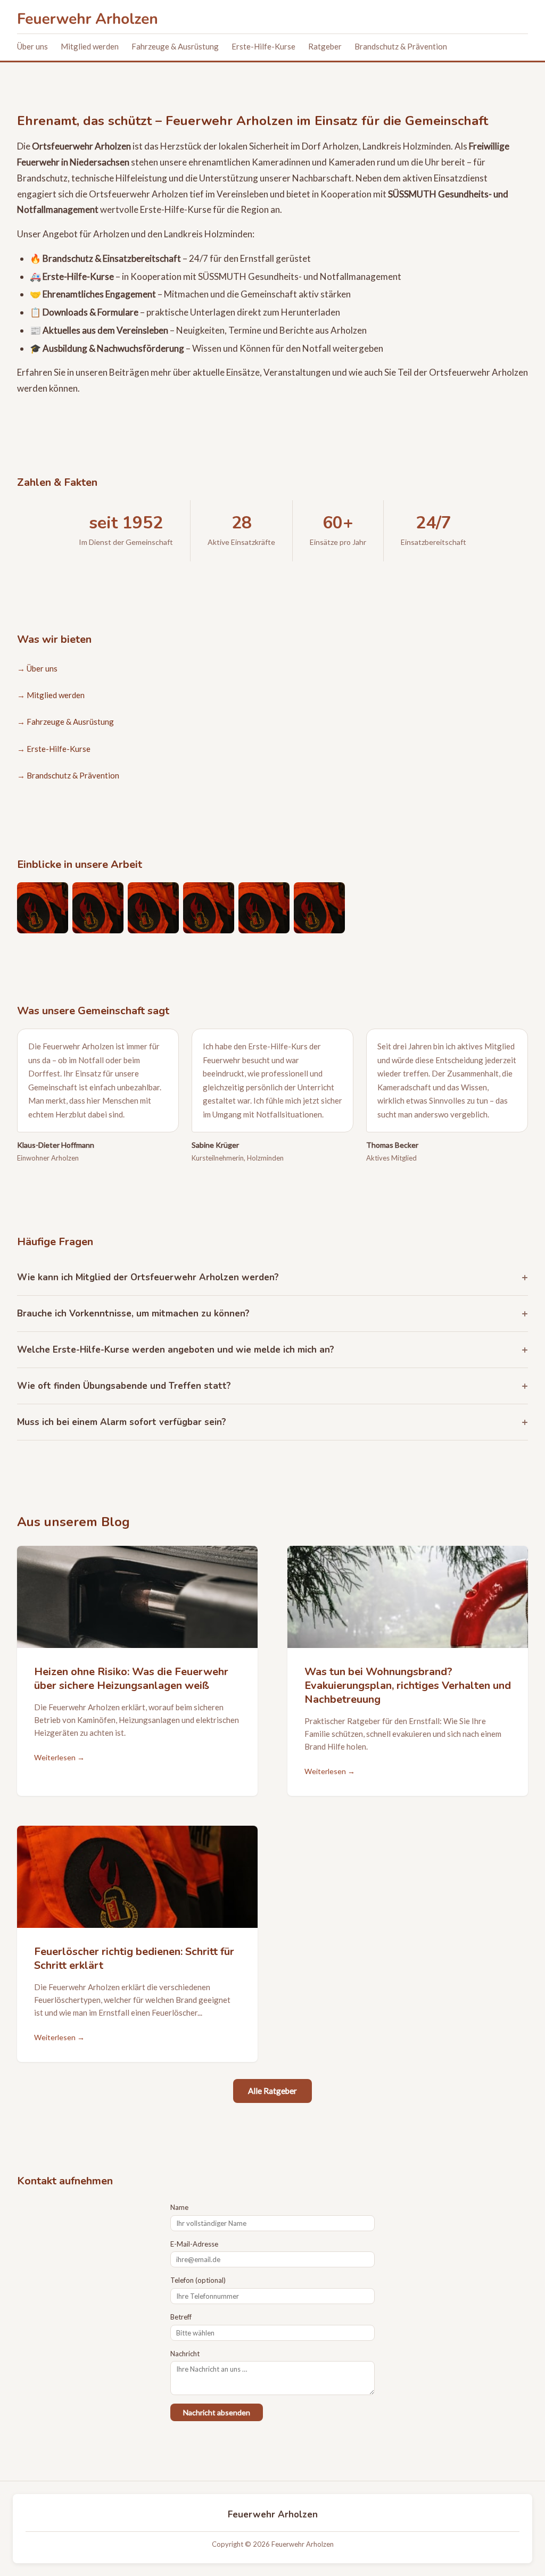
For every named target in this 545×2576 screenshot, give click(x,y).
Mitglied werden (90, 46)
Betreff (181, 2317)
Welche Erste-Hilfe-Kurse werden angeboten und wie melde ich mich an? (176, 1350)
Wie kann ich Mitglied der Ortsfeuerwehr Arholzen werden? (148, 1277)
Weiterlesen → (59, 1757)
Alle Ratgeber (272, 2091)
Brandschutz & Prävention (401, 46)
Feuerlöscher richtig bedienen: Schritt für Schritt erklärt (134, 1958)
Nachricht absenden (217, 2412)
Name (179, 2207)
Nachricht (185, 2354)
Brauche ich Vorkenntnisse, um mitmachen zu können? (133, 1314)
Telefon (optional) (198, 2280)
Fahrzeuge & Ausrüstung (175, 46)
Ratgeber (325, 46)
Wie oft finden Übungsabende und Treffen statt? (124, 1386)
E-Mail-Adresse (194, 2244)
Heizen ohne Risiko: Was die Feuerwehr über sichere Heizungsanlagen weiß (131, 1679)
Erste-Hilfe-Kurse (263, 46)
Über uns (32, 46)
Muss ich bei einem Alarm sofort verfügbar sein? (122, 1422)
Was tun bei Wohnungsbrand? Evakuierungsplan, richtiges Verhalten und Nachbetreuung (408, 1685)
